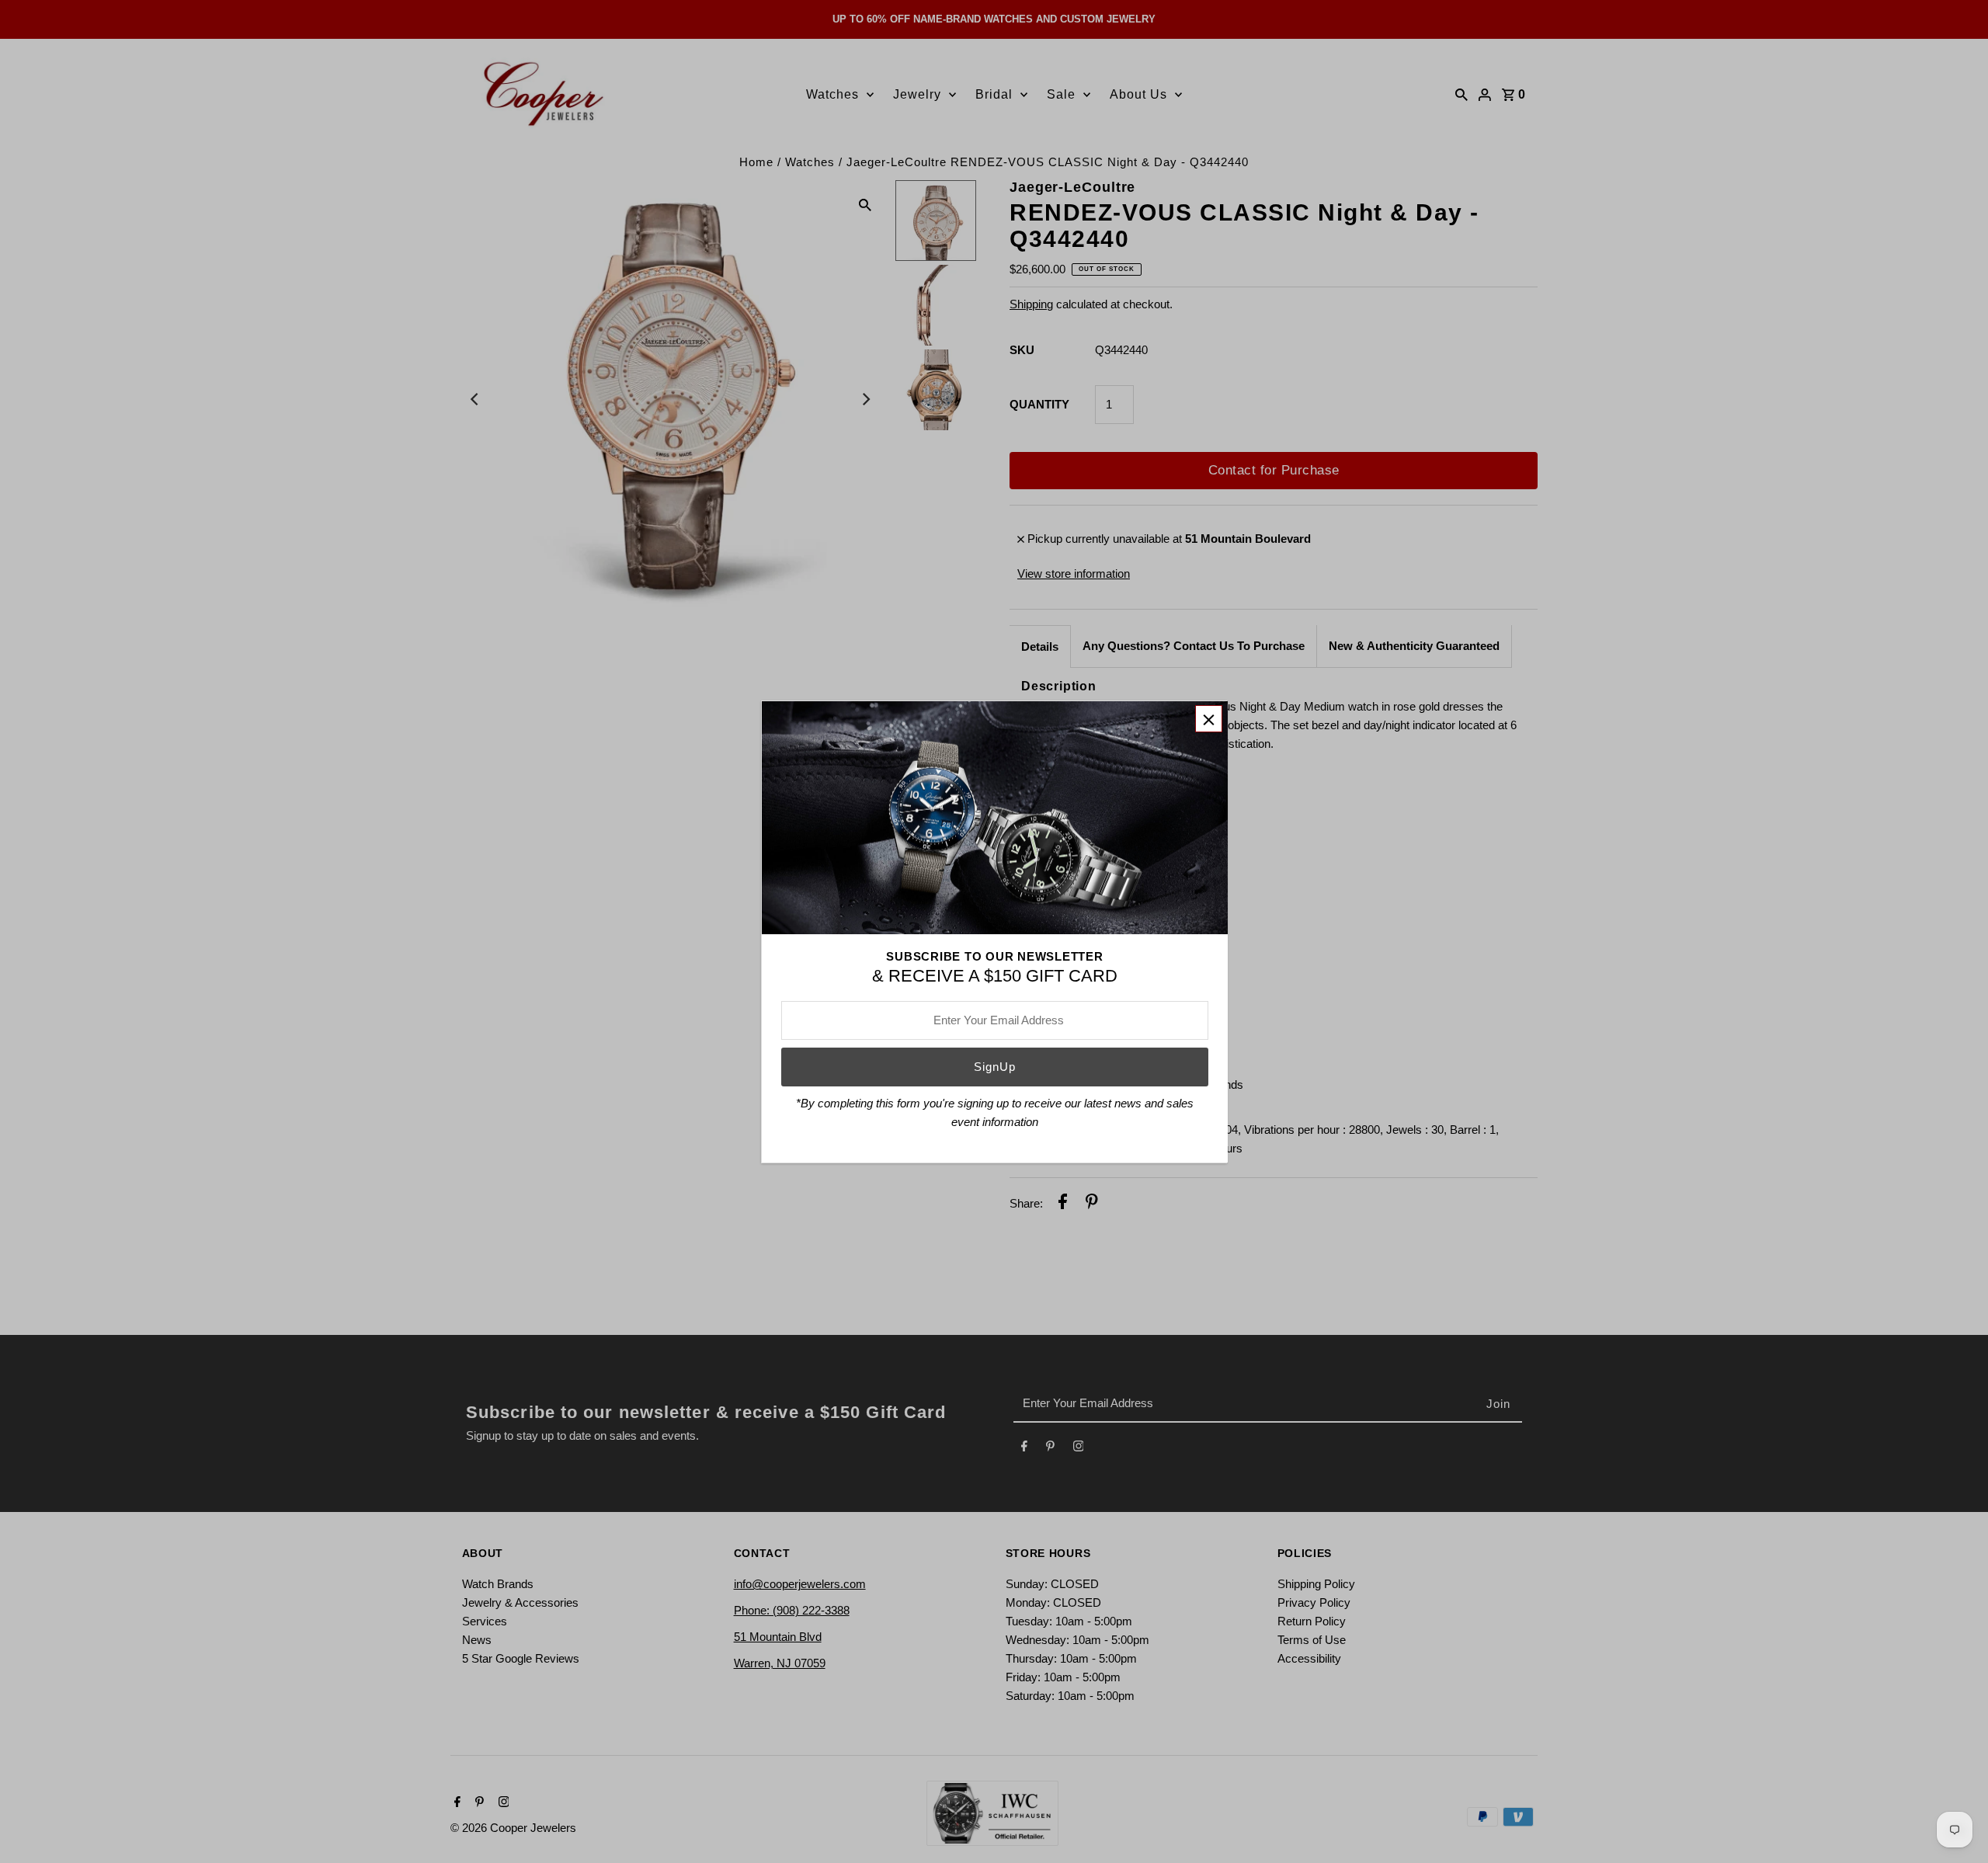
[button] (1209, 719)
